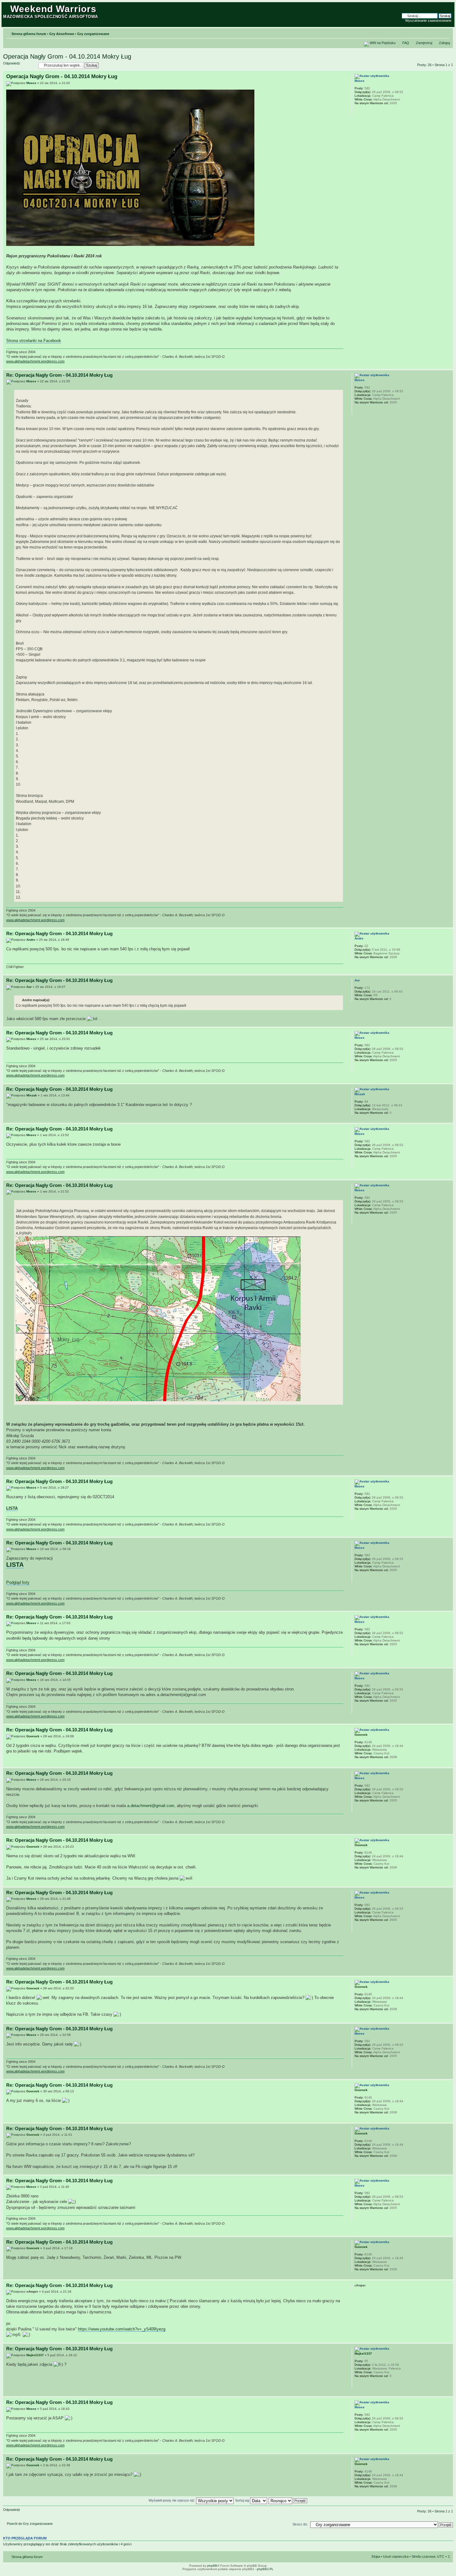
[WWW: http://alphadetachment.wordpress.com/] (358, 111)
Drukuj (436, 33)
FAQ (406, 43)
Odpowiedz (12, 63)
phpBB (212, 2566)
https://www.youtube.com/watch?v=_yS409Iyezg (122, 2329)
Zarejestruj (424, 43)
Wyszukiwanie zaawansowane (428, 20)
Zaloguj (444, 43)
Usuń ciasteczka (396, 2556)
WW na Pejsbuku (383, 43)
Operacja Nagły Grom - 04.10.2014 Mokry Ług (67, 56)
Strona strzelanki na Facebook (34, 341)
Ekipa (376, 2556)
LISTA (12, 1508)
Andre (31, 940)
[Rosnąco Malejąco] (288, 2500)
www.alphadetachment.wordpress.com (35, 361)
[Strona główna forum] (7, 7)
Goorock (33, 1736)
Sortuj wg (243, 2500)
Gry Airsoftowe (62, 34)
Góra (448, 366)
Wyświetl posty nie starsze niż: (172, 2500)
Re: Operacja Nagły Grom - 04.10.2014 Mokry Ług (59, 375)
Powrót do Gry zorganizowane (30, 2524)
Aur (29, 987)
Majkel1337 (35, 2355)
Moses (31, 83)
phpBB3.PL (265, 2569)
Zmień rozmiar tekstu (445, 33)
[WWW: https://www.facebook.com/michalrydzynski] (358, 2384)
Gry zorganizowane (93, 34)
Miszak (32, 1095)
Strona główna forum (29, 34)
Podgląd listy (18, 1582)
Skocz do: (300, 2524)
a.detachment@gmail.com (151, 1806)
